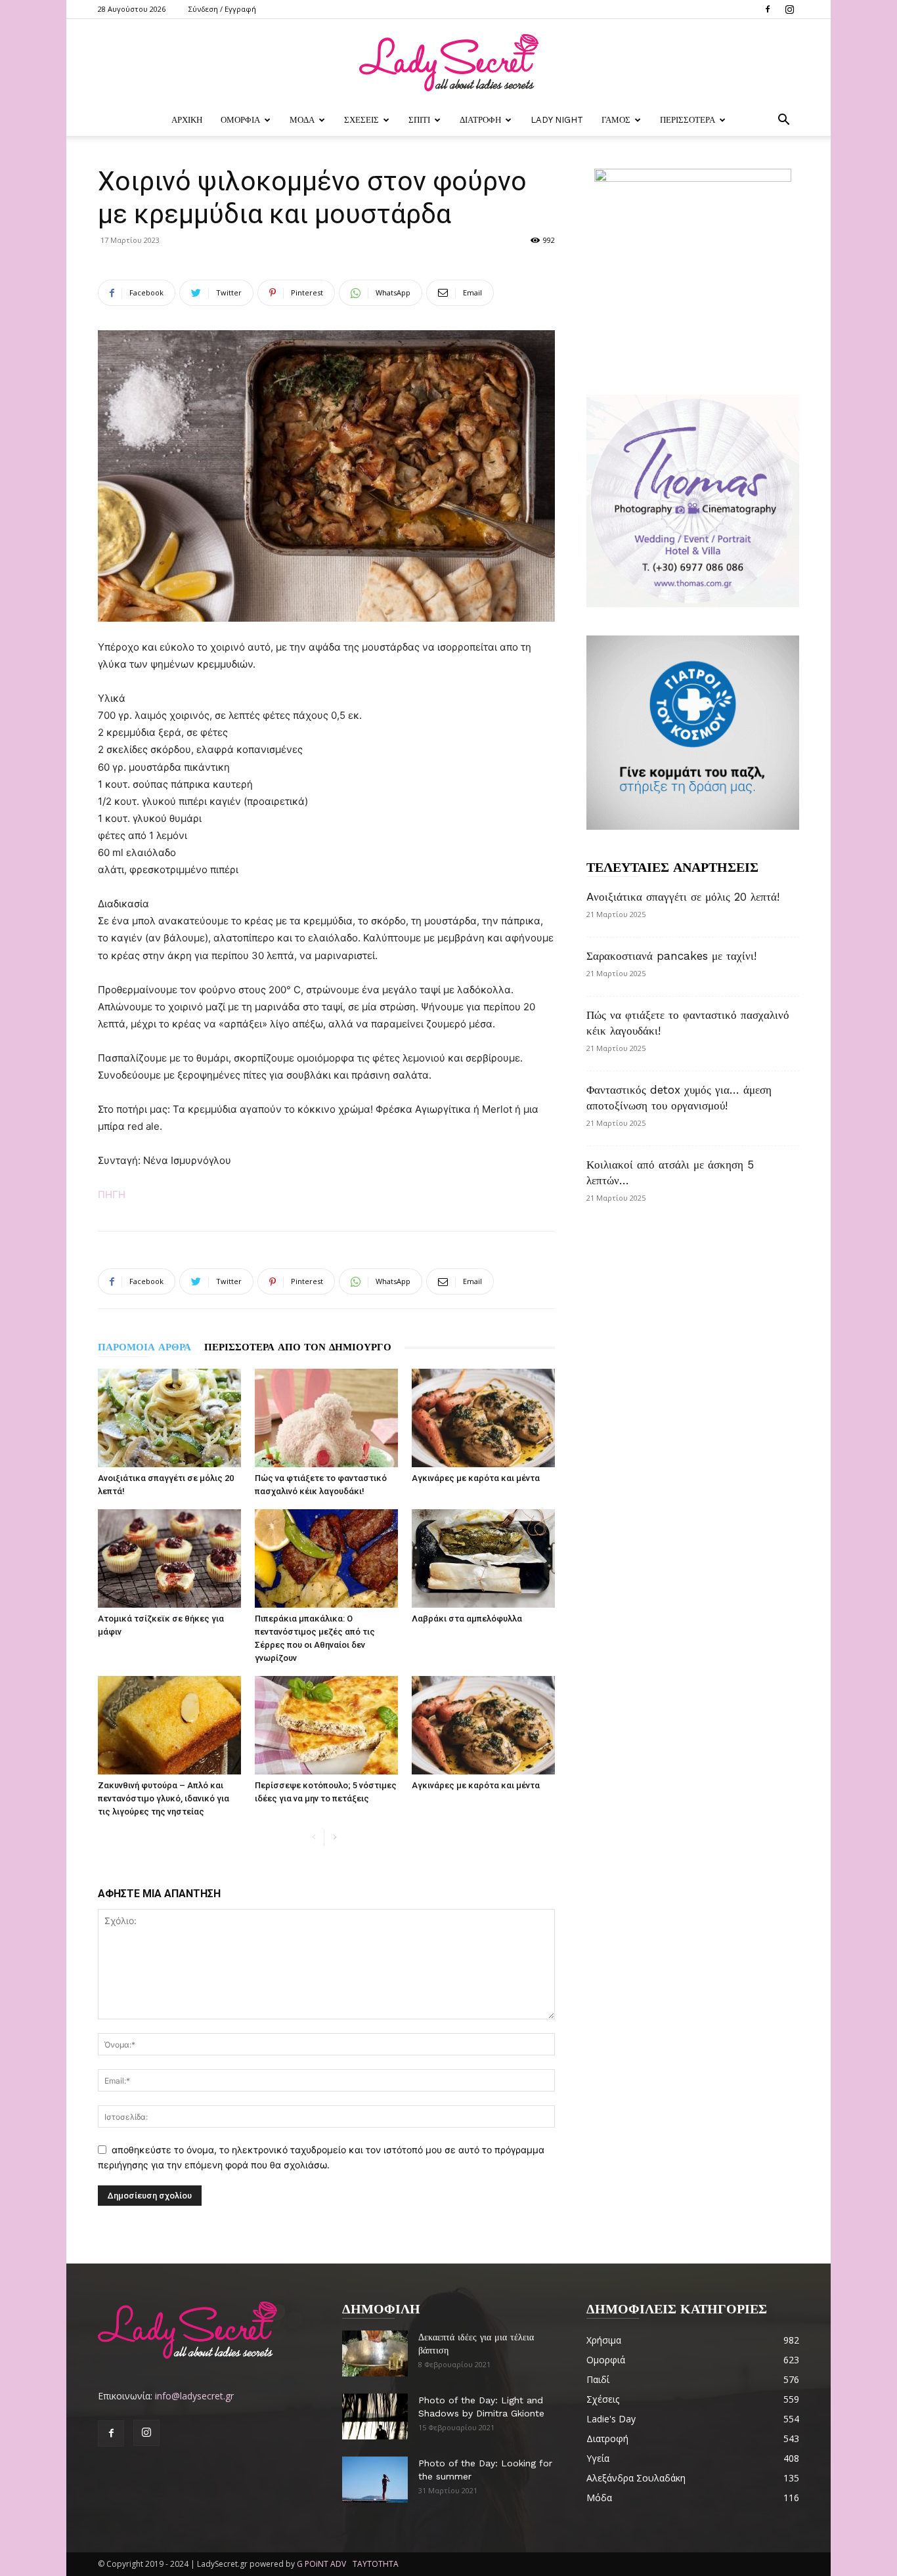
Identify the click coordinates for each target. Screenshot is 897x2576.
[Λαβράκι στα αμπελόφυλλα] (483, 1558)
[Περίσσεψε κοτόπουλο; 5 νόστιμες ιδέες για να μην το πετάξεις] (326, 1725)
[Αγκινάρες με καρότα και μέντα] (483, 1418)
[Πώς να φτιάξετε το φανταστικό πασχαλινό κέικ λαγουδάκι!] (326, 1418)
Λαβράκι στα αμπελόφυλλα (467, 1619)
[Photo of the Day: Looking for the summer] (375, 2479)
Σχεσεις (361, 120)
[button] (783, 121)
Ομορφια (240, 120)
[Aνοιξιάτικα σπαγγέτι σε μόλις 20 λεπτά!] (169, 1418)
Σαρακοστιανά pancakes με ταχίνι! (671, 956)
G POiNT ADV (321, 2564)
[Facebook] (768, 9)
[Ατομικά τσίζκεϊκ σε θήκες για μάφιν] (169, 1558)
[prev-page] (314, 1838)
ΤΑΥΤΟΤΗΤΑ (376, 2564)
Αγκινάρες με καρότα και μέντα (476, 1478)
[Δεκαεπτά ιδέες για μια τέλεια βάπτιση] (375, 2353)
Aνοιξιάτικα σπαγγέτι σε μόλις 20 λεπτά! (683, 897)
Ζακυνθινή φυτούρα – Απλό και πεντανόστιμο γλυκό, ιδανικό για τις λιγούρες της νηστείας (164, 1798)
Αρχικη (187, 120)
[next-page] (335, 1838)
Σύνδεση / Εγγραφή (222, 9)
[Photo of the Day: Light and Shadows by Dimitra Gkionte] (375, 2416)
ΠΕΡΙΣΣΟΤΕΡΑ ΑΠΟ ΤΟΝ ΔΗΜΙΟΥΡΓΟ (298, 1347)
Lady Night (557, 120)
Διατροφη (480, 120)
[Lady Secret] (448, 63)
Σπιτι (419, 120)
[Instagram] (789, 9)
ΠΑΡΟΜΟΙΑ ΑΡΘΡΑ (144, 1347)
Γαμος (616, 120)
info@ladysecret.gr (194, 2396)
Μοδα (302, 120)
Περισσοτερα (688, 120)
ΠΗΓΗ (112, 1194)
